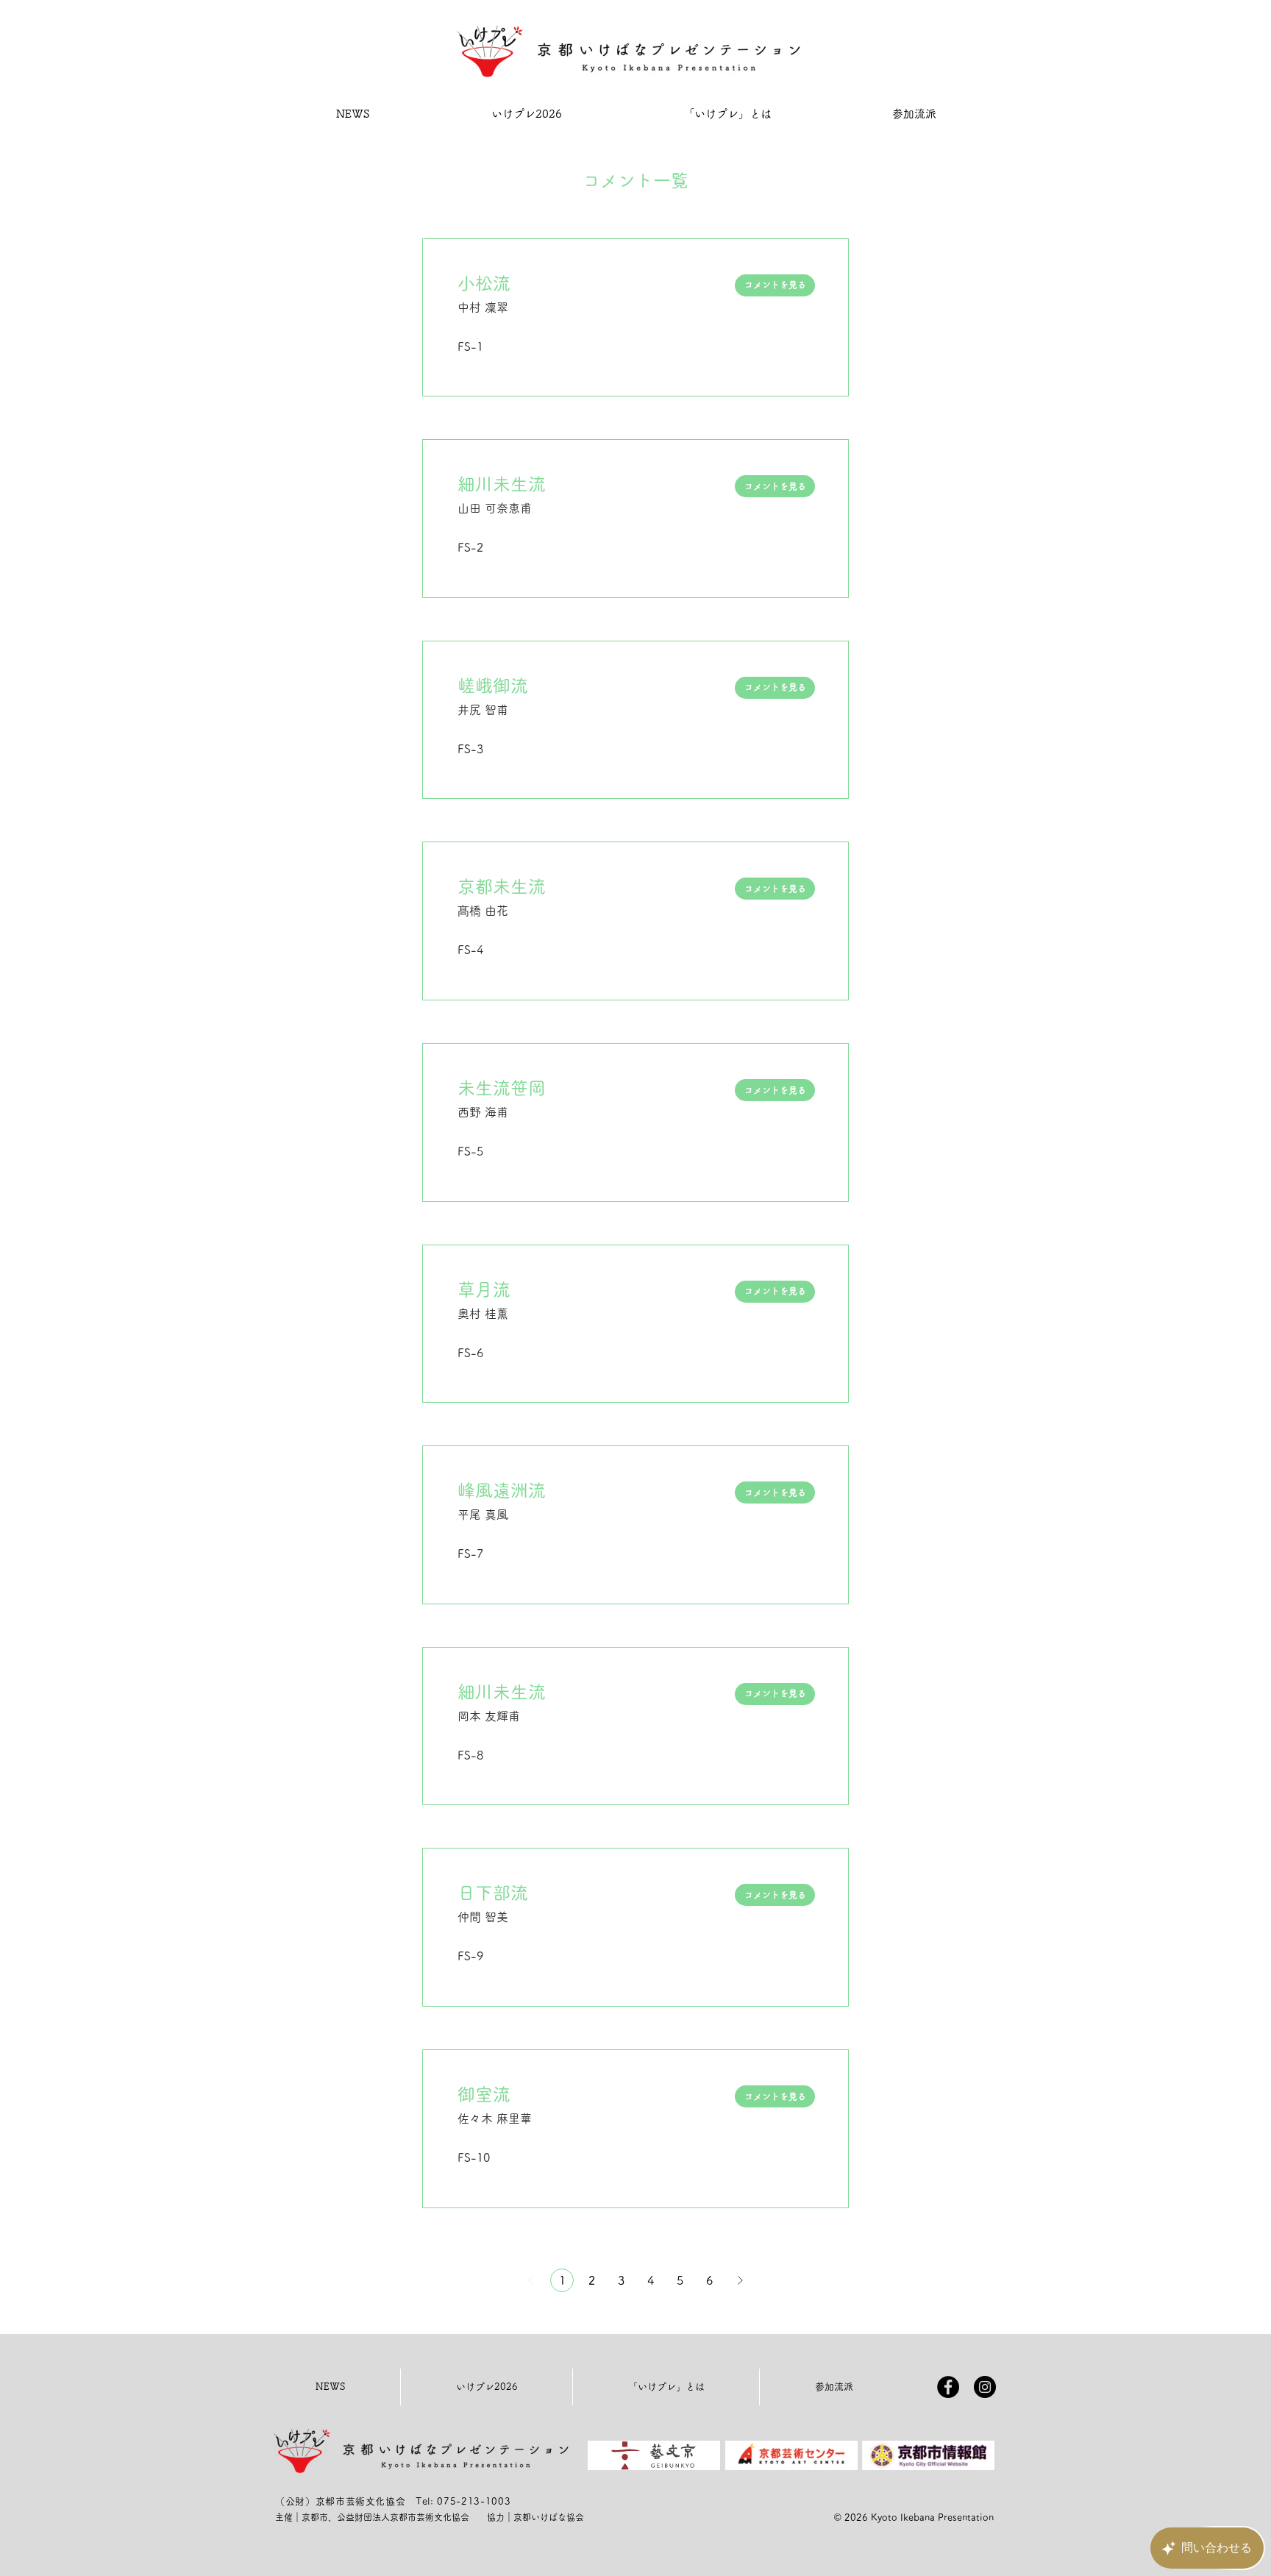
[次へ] (740, 2280)
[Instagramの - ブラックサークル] (985, 2387)
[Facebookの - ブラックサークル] (948, 2387)
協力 (496, 2517)
